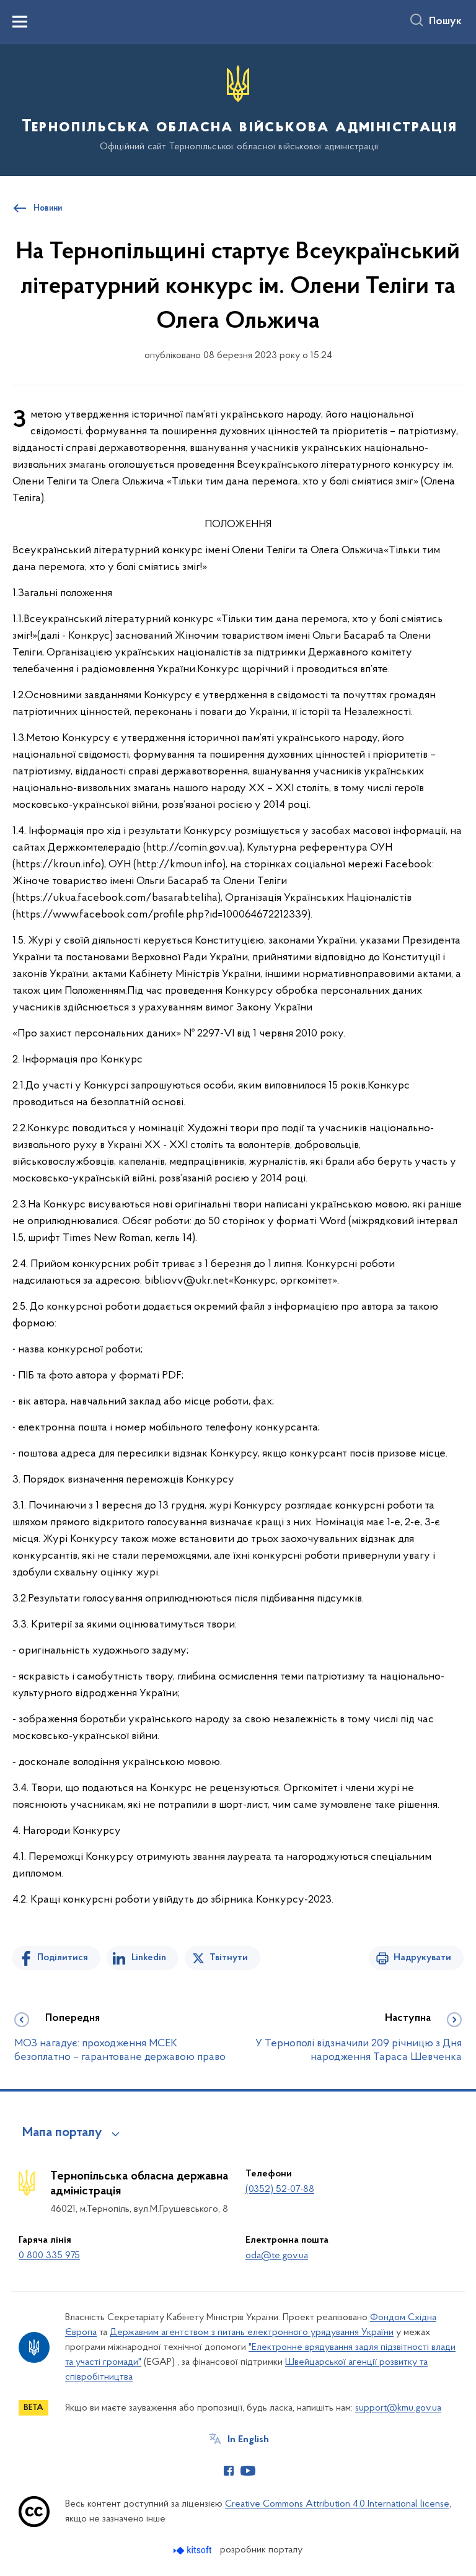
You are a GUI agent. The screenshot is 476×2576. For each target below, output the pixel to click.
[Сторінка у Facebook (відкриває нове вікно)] (229, 2471)
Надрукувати (422, 1958)
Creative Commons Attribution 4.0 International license (337, 2504)
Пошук (445, 22)
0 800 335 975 (49, 2256)
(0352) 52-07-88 (280, 2189)
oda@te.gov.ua (277, 2256)
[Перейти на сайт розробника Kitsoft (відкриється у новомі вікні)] (194, 2550)
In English (248, 2440)
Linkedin (149, 1958)
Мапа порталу (62, 2133)
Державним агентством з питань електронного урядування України (252, 2333)
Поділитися (63, 1958)
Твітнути (229, 1958)
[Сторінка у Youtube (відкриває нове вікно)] (248, 2471)
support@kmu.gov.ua (398, 2408)
